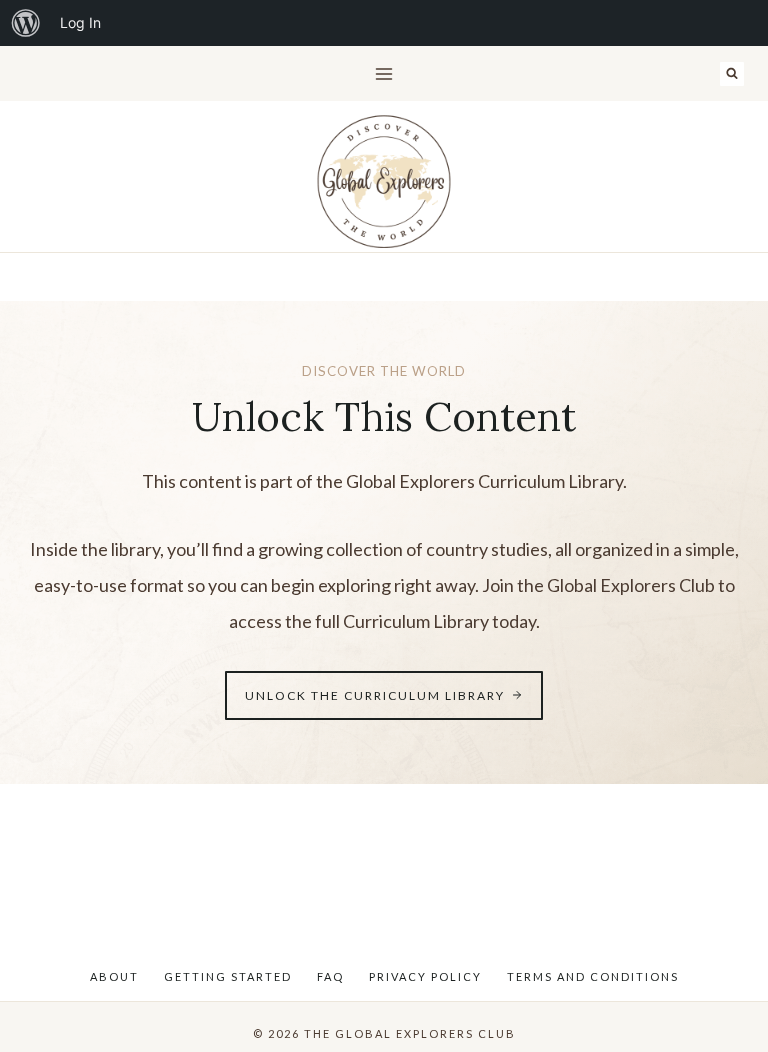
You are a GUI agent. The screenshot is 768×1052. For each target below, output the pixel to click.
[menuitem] (26, 23)
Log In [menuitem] (80, 22)
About (114, 976)
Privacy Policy (425, 976)
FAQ (330, 976)
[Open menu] (384, 73)
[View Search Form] (732, 74)
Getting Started (228, 976)
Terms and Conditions (593, 976)
